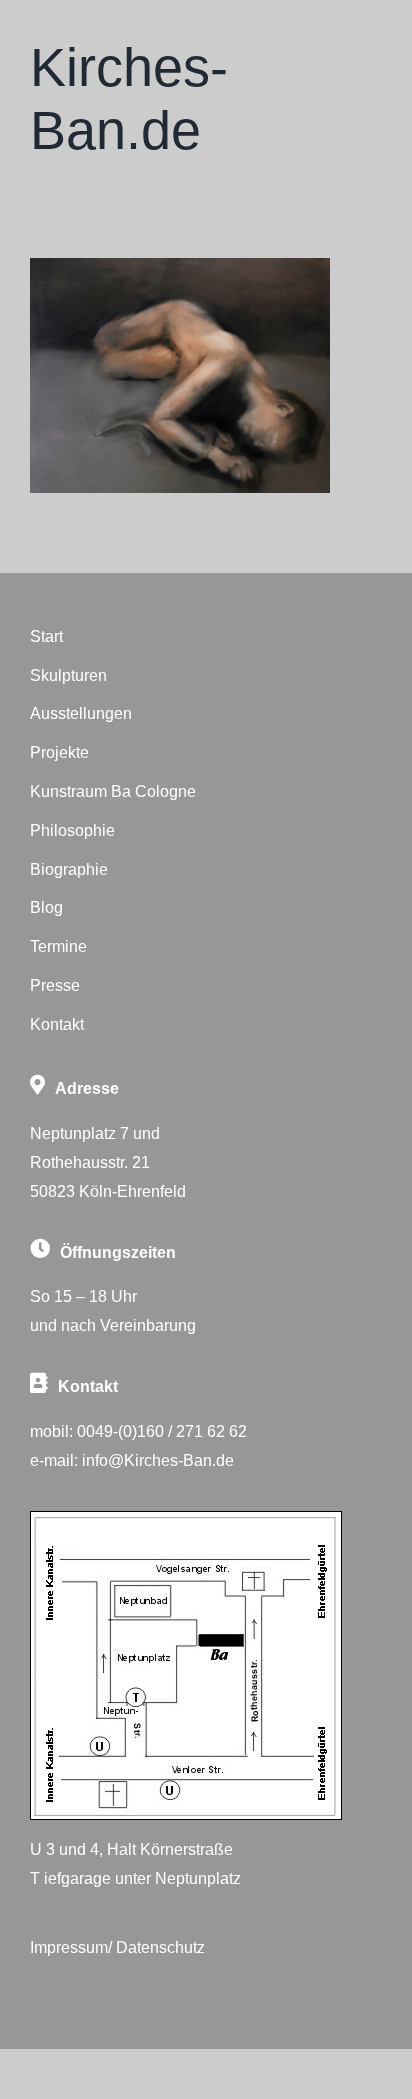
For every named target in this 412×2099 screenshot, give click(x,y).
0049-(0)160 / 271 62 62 (162, 1431)
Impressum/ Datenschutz (117, 1947)
